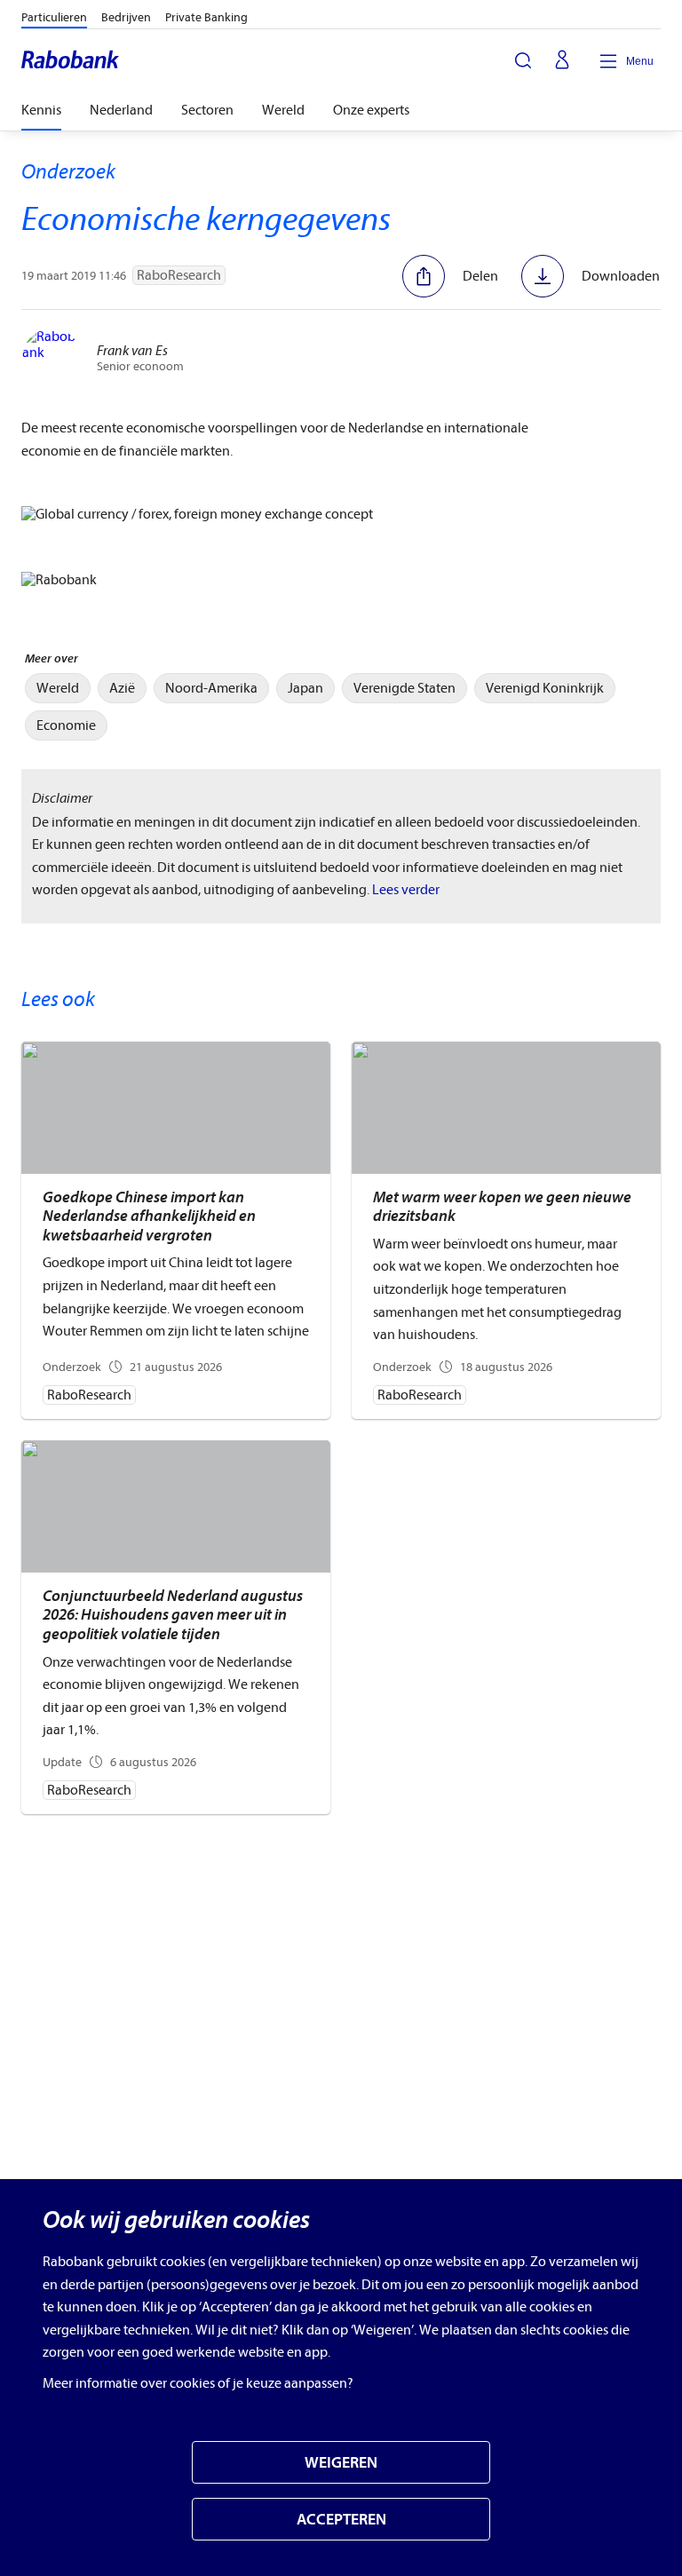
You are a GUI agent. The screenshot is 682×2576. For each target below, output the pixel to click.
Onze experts (371, 110)
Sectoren (207, 110)
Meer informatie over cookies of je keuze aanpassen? (198, 2383)
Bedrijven (126, 17)
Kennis (41, 110)
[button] (450, 276)
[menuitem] (58, 688)
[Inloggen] (562, 61)
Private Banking (206, 17)
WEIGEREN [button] (341, 2463)
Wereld (283, 110)
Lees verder (406, 890)
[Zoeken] (523, 60)
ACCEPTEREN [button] (341, 2520)
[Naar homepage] (71, 61)
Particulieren (54, 17)
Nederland (121, 110)
